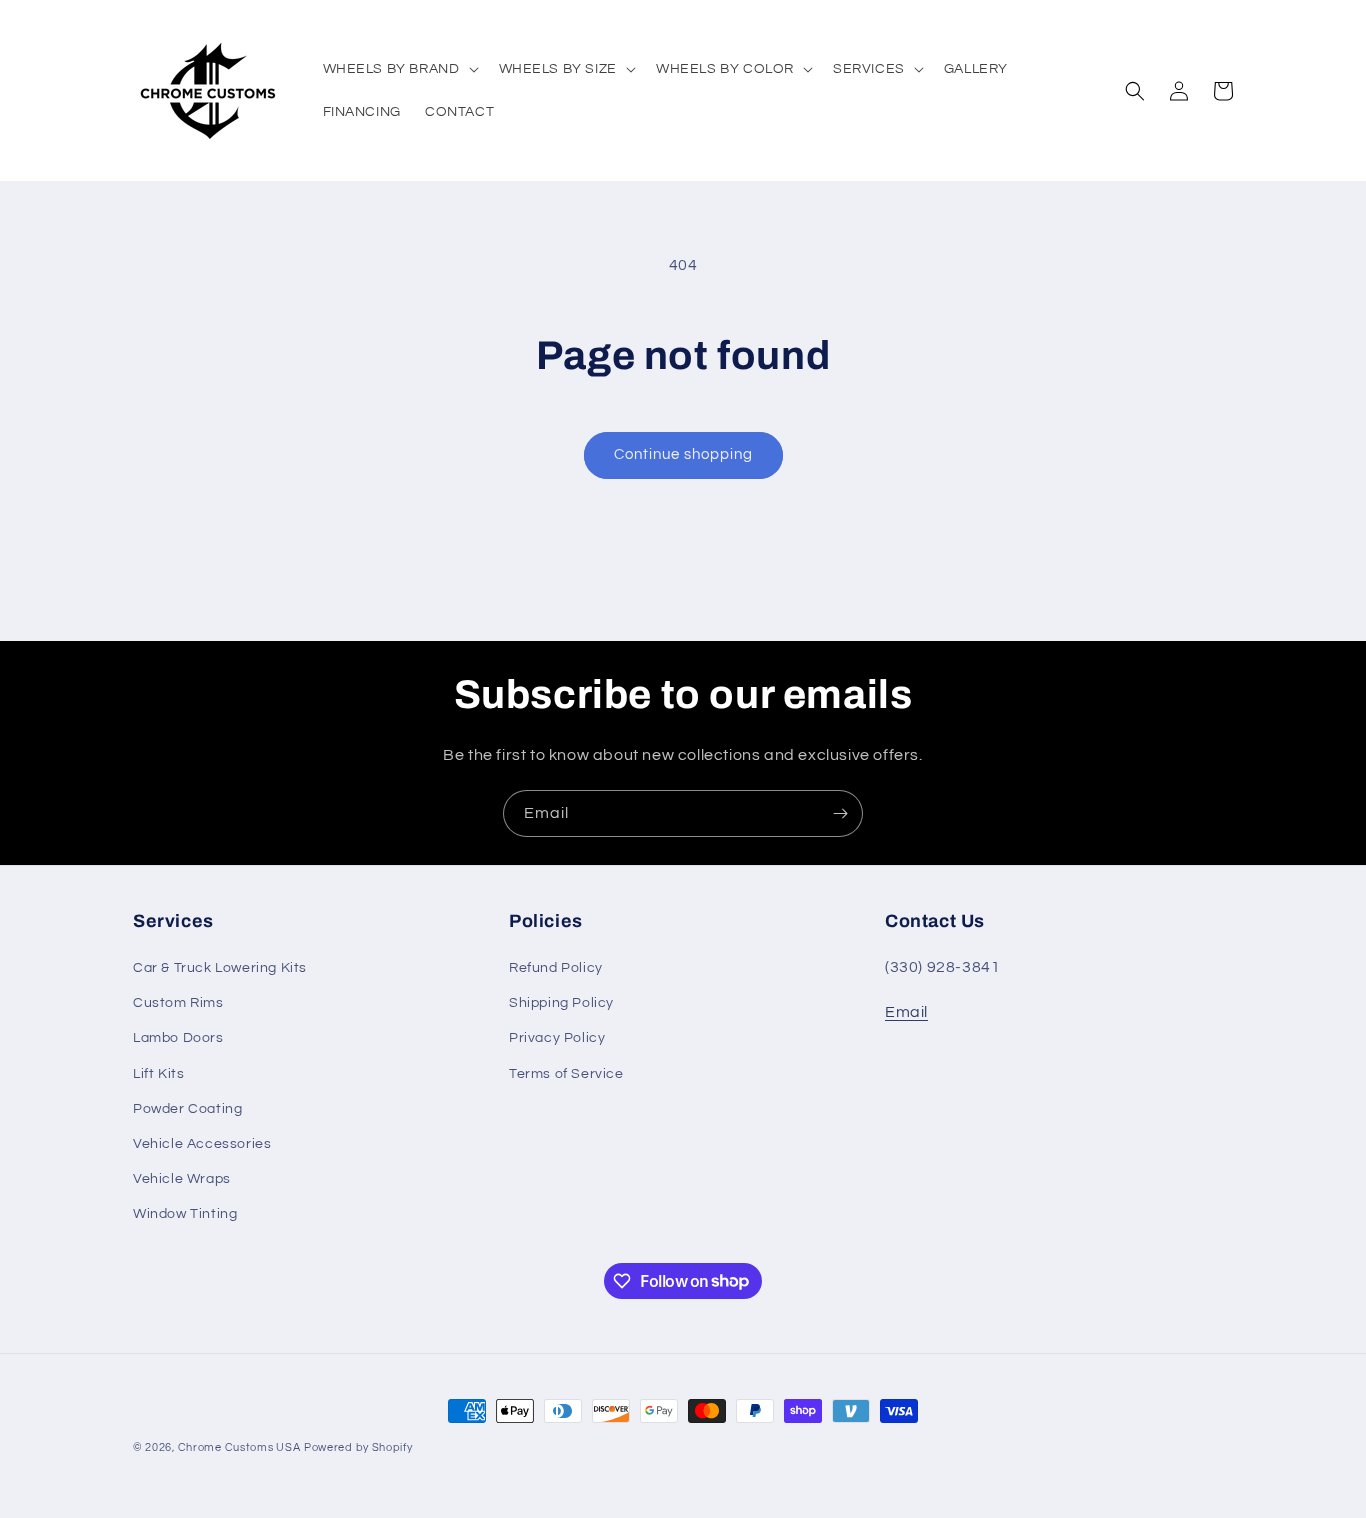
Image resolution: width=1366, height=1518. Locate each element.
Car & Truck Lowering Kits (220, 968)
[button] (399, 69)
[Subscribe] (840, 813)
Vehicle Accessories (202, 1144)
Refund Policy (556, 968)
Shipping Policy (561, 1003)
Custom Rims (178, 1003)
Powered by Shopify (358, 1447)
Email (906, 1012)
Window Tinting (185, 1214)
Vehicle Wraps (182, 1179)
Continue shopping (683, 454)
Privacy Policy (557, 1038)
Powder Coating (187, 1109)
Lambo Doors (178, 1038)
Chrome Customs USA (239, 1447)
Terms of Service (566, 1074)
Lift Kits (158, 1074)
